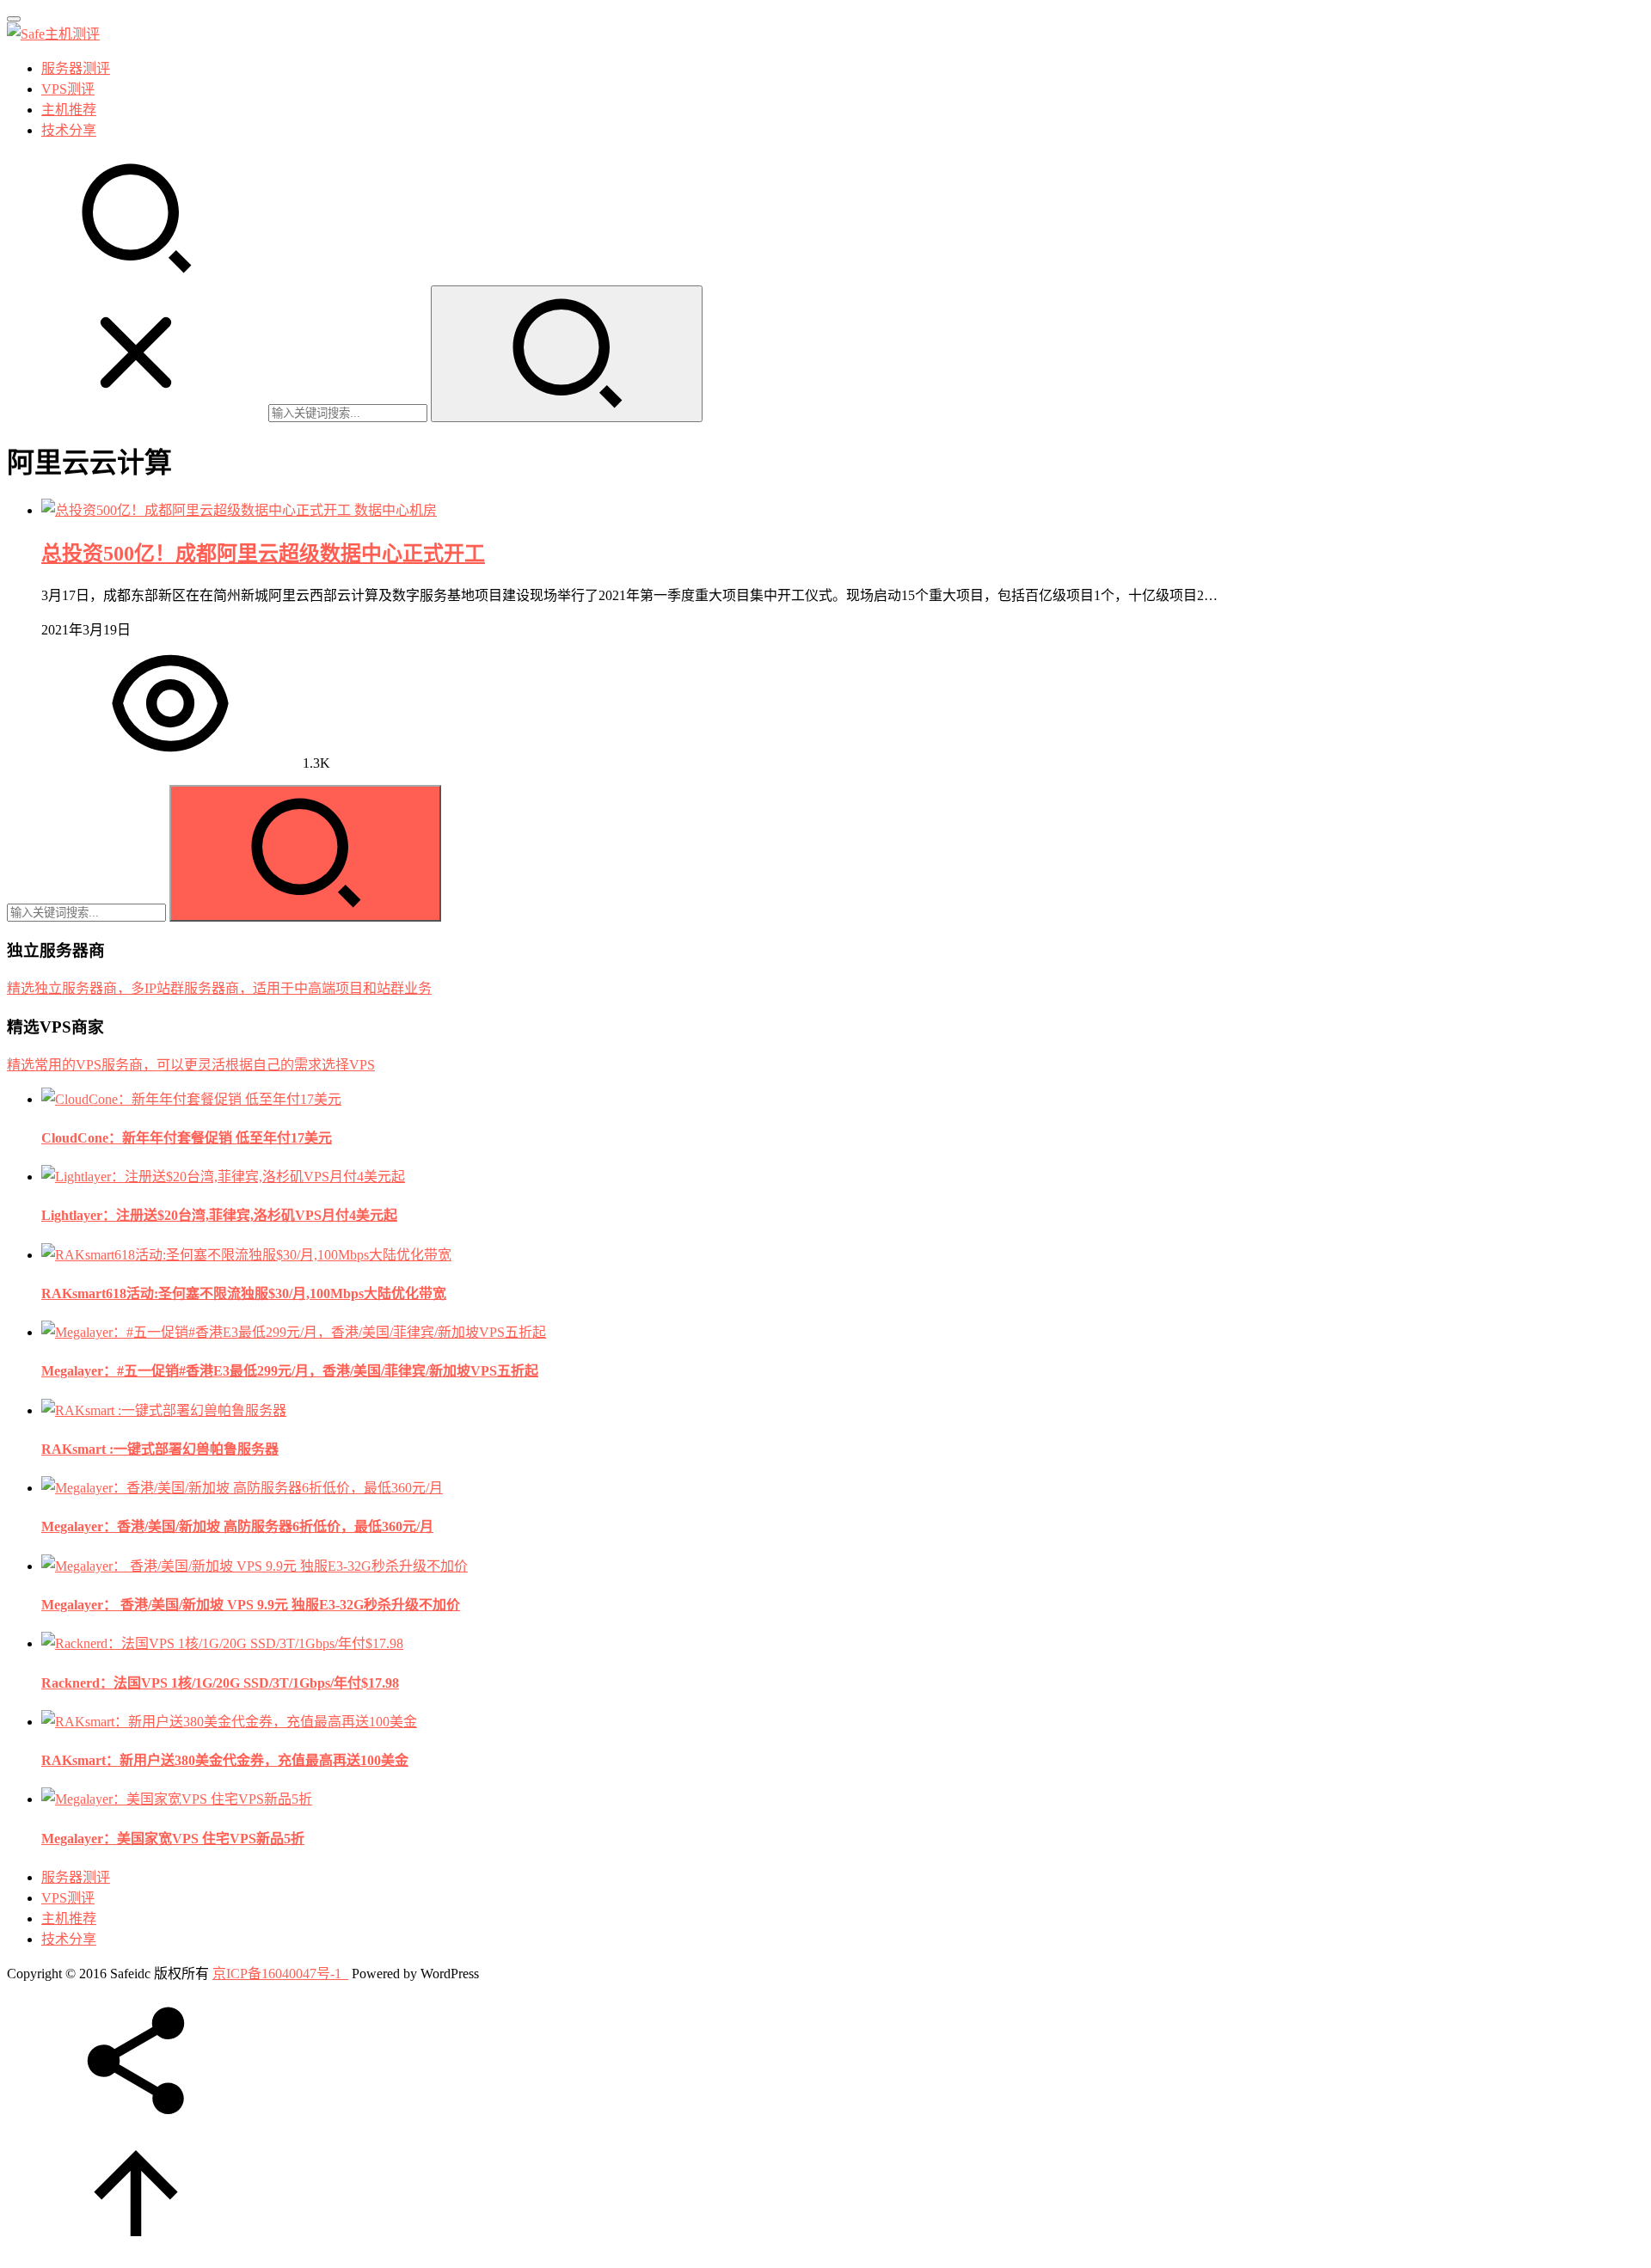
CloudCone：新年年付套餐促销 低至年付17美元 (187, 1138)
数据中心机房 (396, 510)
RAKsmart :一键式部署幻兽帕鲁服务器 (160, 1449)
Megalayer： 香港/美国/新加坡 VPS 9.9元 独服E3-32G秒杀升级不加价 (251, 1605)
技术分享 (69, 130)
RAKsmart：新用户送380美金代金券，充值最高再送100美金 (225, 1760)
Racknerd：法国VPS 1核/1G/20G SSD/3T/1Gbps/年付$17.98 (220, 1683)
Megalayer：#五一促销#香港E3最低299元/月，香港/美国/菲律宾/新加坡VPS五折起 (290, 1371)
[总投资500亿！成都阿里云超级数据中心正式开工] (198, 510)
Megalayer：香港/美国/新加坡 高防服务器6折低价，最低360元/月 (237, 1526)
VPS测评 (68, 89)
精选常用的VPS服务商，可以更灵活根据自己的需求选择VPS (191, 1065)
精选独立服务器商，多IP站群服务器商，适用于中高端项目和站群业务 (219, 988)
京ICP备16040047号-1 (277, 1974)
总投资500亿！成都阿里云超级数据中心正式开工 (263, 554)
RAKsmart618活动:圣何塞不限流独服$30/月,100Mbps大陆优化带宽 (244, 1293)
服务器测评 (76, 68)
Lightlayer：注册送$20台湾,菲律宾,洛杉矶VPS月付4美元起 (219, 1215)
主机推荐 (69, 110)
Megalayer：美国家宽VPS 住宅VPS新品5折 (173, 1839)
